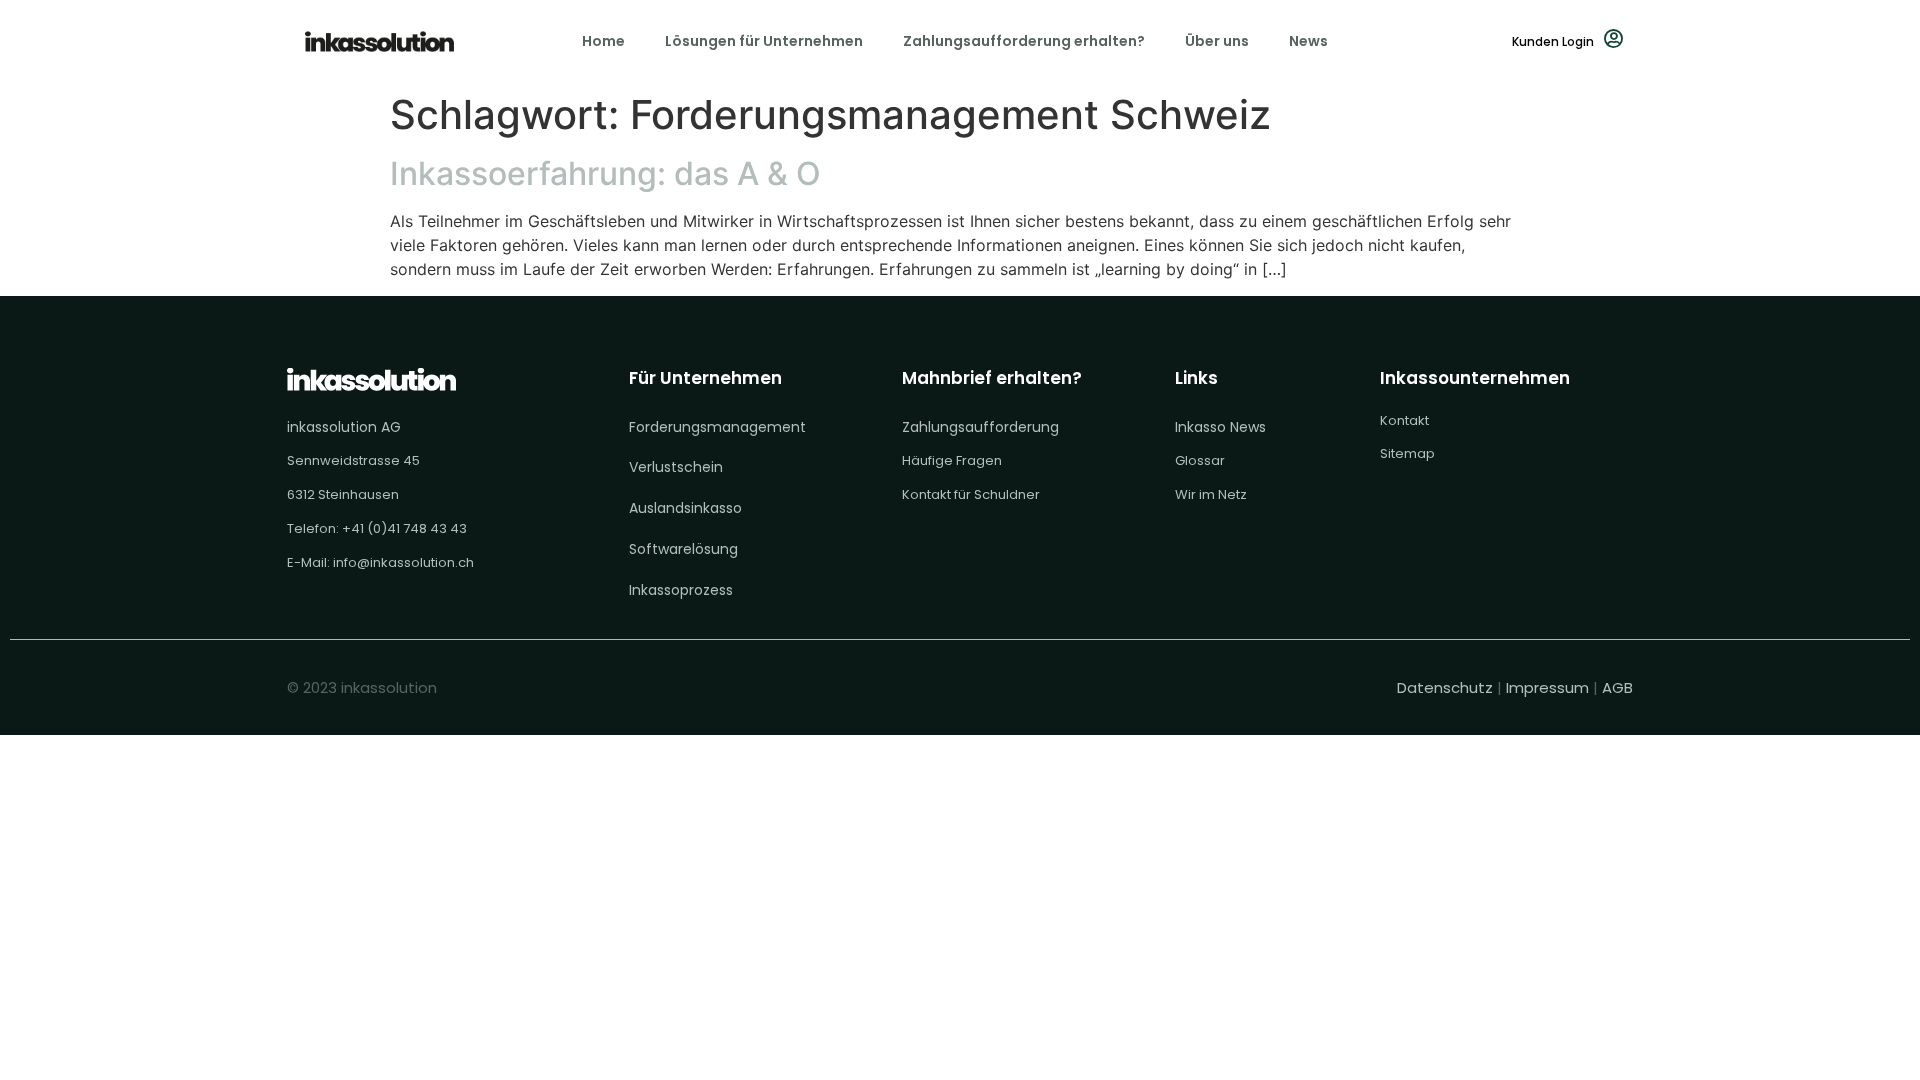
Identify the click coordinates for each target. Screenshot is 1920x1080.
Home (603, 41)
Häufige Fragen (952, 460)
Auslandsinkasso (685, 508)
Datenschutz (1447, 687)
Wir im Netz (1211, 494)
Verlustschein (676, 467)
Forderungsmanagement (717, 427)
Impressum (1547, 687)
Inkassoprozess (681, 590)
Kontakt (1404, 420)
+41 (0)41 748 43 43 (404, 528)
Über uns (1217, 41)
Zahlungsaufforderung (980, 427)
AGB (1617, 687)
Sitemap (1407, 453)
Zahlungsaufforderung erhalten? (1024, 41)
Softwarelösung (683, 549)
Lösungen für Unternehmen (764, 41)
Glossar (1200, 460)
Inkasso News (1220, 427)
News (1308, 41)
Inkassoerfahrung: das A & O (605, 173)
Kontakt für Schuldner (971, 494)
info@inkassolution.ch (403, 562)
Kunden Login (1553, 41)
